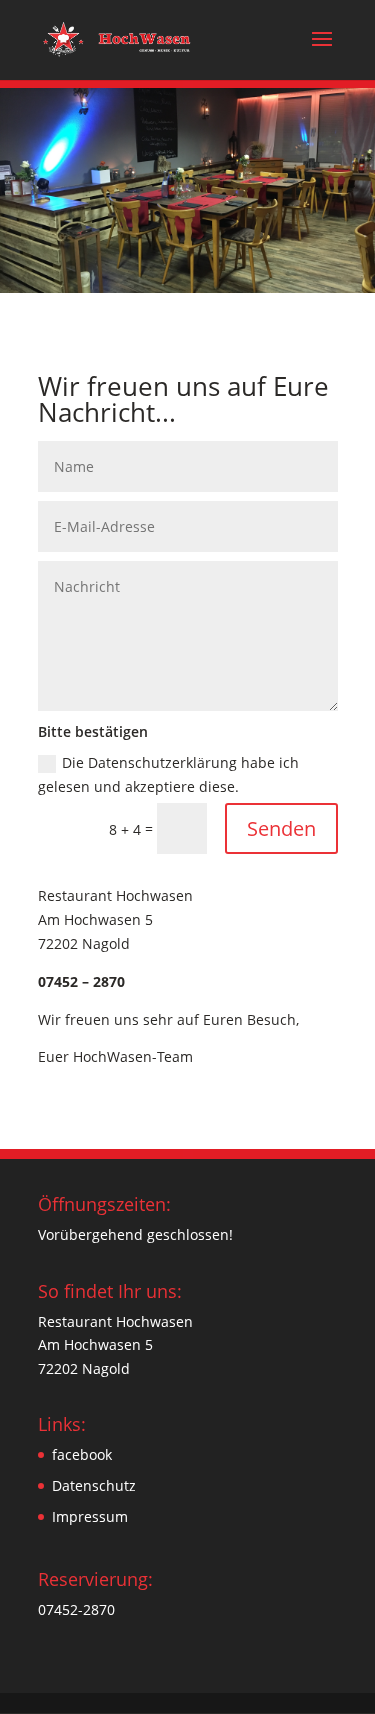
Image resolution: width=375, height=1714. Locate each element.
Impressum (90, 1516)
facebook (82, 1454)
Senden (281, 828)
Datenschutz (94, 1485)
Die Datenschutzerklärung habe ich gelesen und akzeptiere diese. (168, 774)
